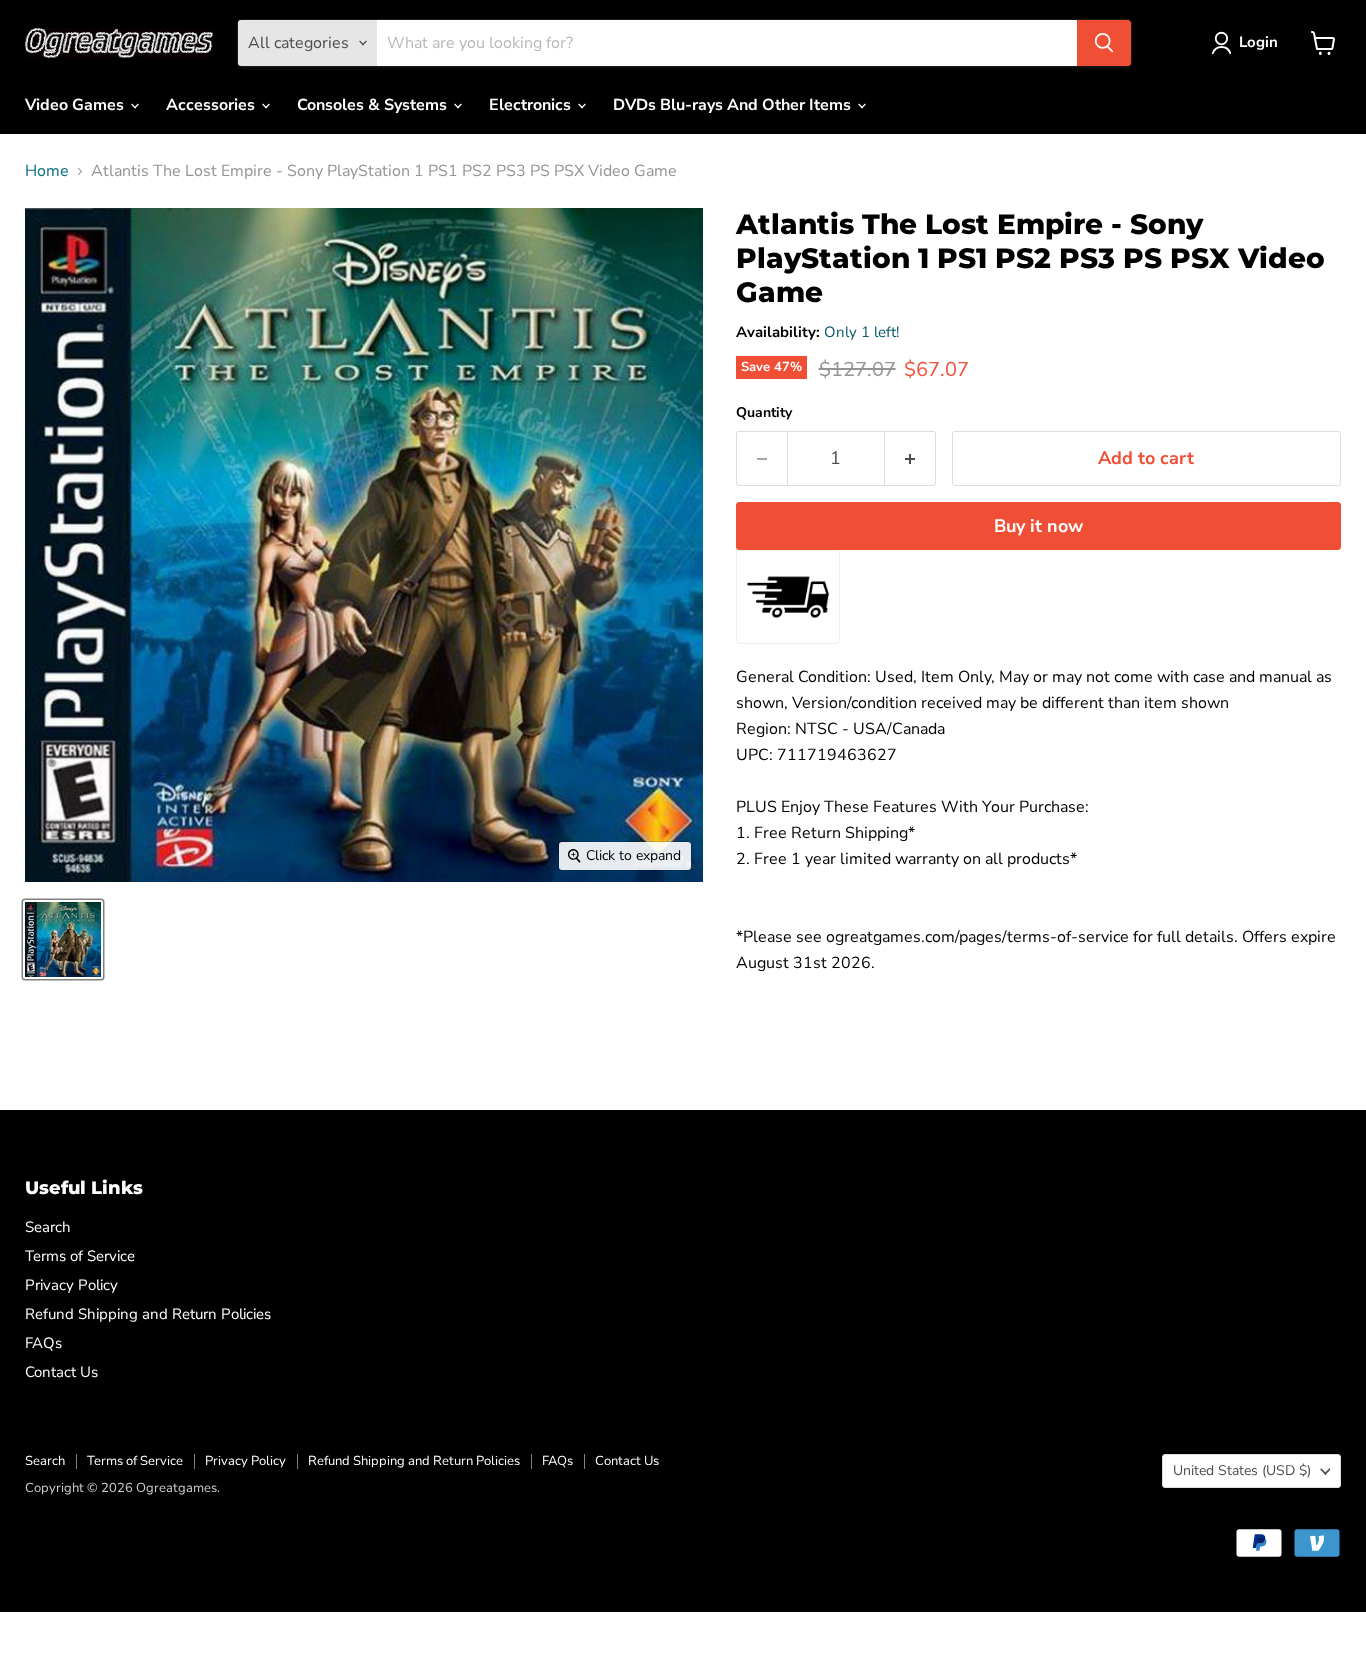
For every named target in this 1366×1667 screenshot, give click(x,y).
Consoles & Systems (374, 105)
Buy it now (1038, 526)
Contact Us (61, 1372)
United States (1242, 1470)
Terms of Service (80, 1256)
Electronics (532, 105)
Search (48, 1227)
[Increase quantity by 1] (910, 458)
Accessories (212, 105)
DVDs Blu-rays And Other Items (734, 105)
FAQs (43, 1343)
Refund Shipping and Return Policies (148, 1314)
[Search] (1104, 43)
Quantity (764, 413)
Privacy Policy (71, 1285)
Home (47, 171)
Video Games (76, 105)
